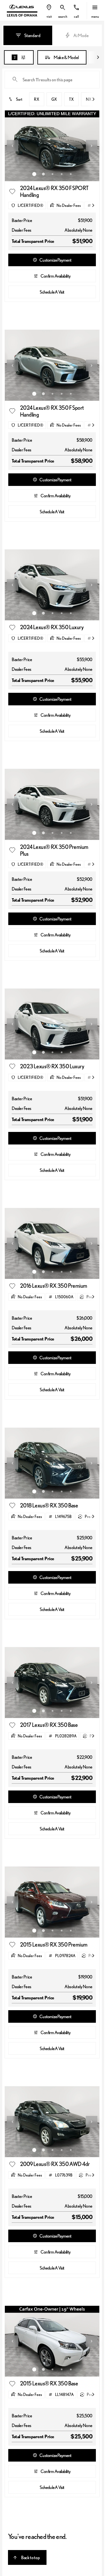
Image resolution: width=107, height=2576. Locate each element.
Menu (95, 16)
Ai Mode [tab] (81, 35)
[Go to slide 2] (43, 174)
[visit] (49, 8)
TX (71, 99)
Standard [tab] (32, 35)
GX (54, 99)
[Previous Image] (13, 146)
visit (49, 16)
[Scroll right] (98, 57)
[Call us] (76, 8)
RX (37, 99)
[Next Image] (92, 146)
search (63, 16)
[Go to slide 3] (53, 174)
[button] (49, 11)
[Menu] (95, 8)
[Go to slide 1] (34, 174)
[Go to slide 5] (71, 174)
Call (76, 16)
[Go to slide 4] (62, 174)
